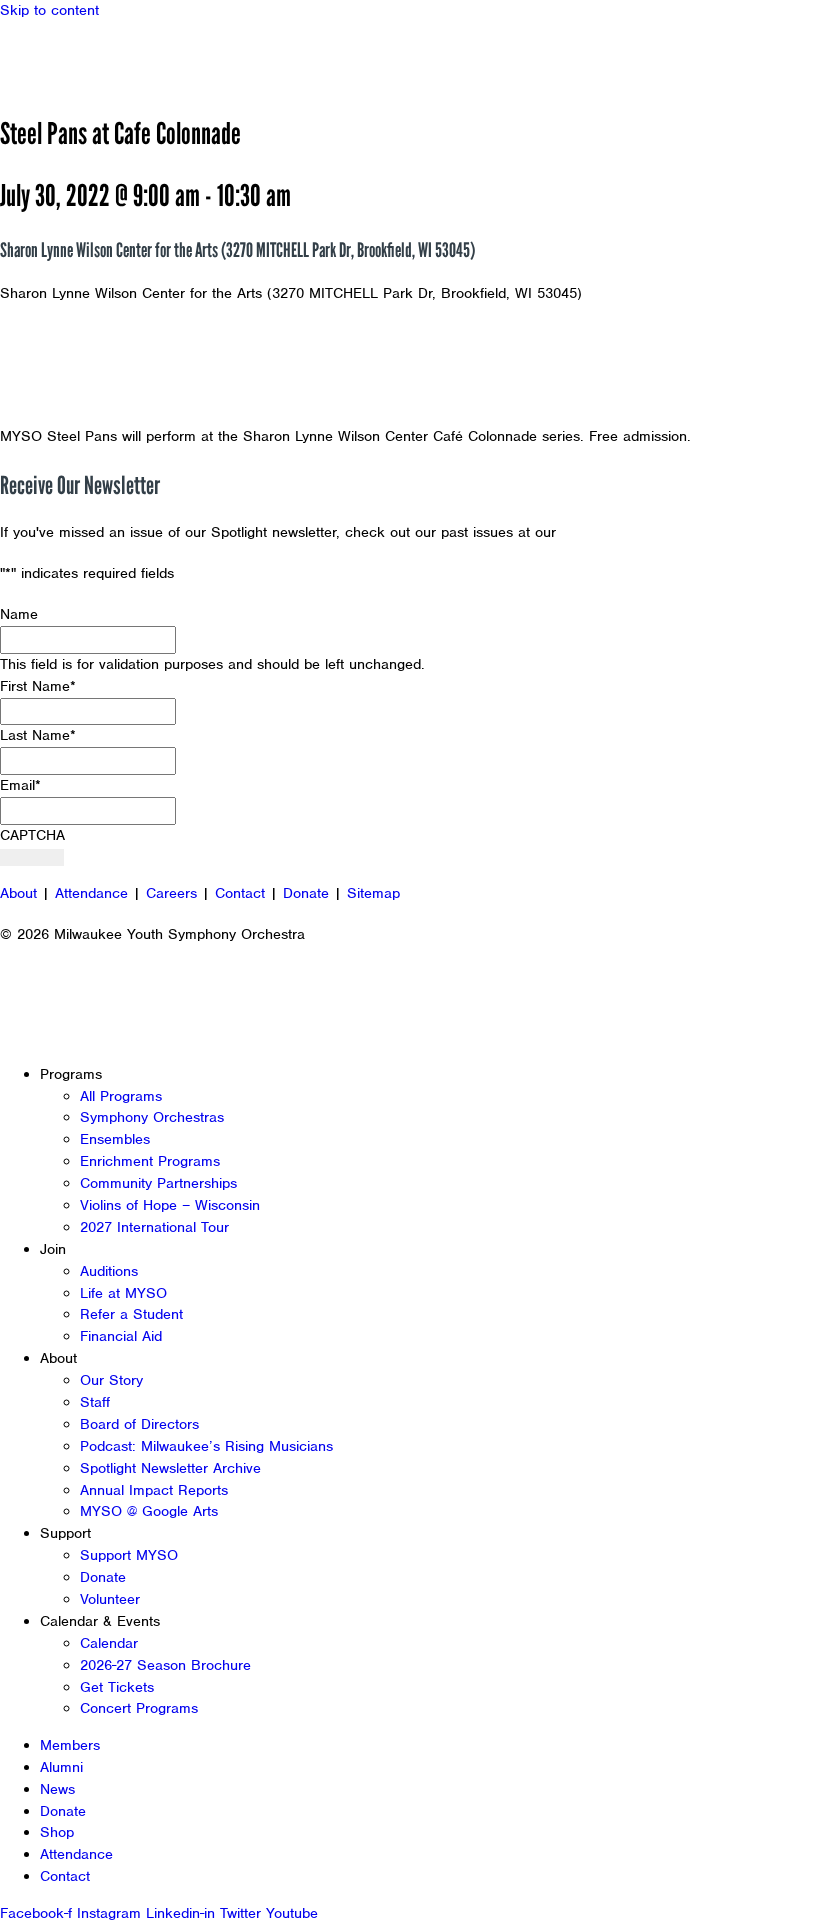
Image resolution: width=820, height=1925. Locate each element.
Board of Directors (139, 1424)
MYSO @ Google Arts (149, 1511)
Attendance (91, 893)
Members (70, 1745)
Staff (95, 1402)
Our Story (111, 1380)
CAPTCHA (32, 835)
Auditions (109, 1271)
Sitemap (373, 893)
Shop (57, 1832)
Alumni (61, 1767)
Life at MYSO (123, 1293)
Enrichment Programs (150, 1161)
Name (19, 614)
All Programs (121, 1096)
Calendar (109, 1643)
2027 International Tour (154, 1227)
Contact (240, 893)
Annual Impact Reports (154, 1490)
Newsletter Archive (625, 532)
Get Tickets (117, 1687)
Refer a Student (131, 1314)
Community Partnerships (158, 1183)
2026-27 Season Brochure (165, 1665)
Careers (171, 893)
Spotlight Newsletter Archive (170, 1468)
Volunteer (110, 1599)
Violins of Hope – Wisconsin (170, 1205)
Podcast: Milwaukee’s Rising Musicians (206, 1446)
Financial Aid (121, 1336)
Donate (306, 893)
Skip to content (49, 10)
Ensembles (115, 1139)
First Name (38, 686)
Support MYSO (129, 1555)
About (18, 893)
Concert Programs (139, 1708)
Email (20, 785)
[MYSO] (107, 57)
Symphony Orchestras (152, 1117)
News (57, 1789)
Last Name (38, 735)
